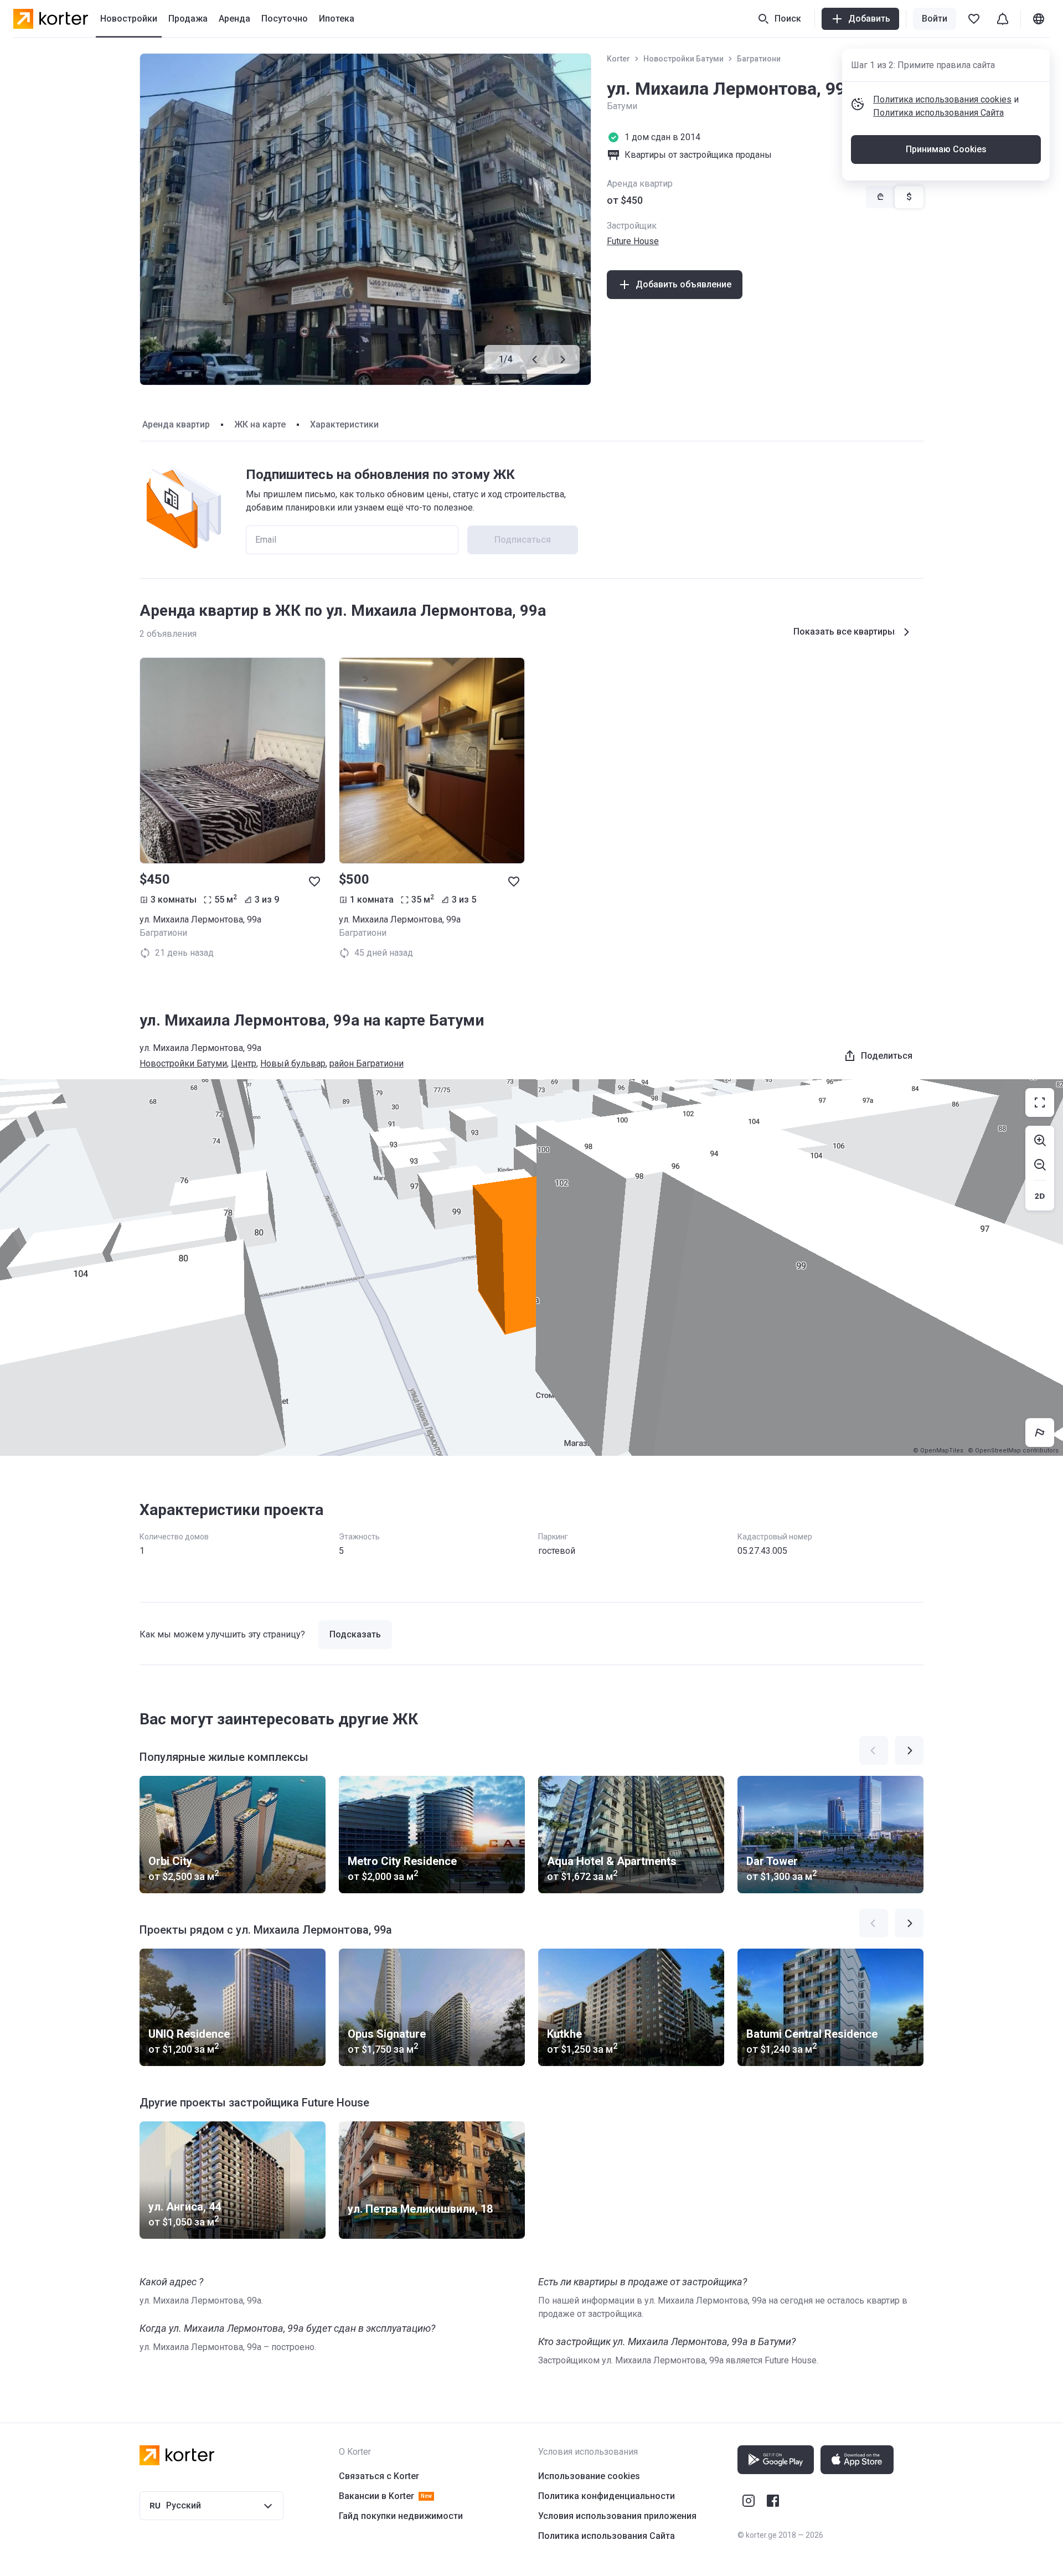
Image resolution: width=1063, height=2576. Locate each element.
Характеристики (344, 424)
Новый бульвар (293, 1063)
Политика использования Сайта (938, 113)
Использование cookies (589, 2476)
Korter (618, 59)
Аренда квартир (176, 424)
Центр (244, 1063)
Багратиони (759, 59)
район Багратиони (367, 1063)
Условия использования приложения (617, 2516)
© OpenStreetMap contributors (1013, 1451)
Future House (633, 241)
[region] (531, 1268)
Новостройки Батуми (683, 59)
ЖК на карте (260, 424)
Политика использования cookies (942, 99)
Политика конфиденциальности (607, 2496)
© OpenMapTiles (938, 1451)
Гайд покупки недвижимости (401, 2516)
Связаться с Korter (379, 2476)
